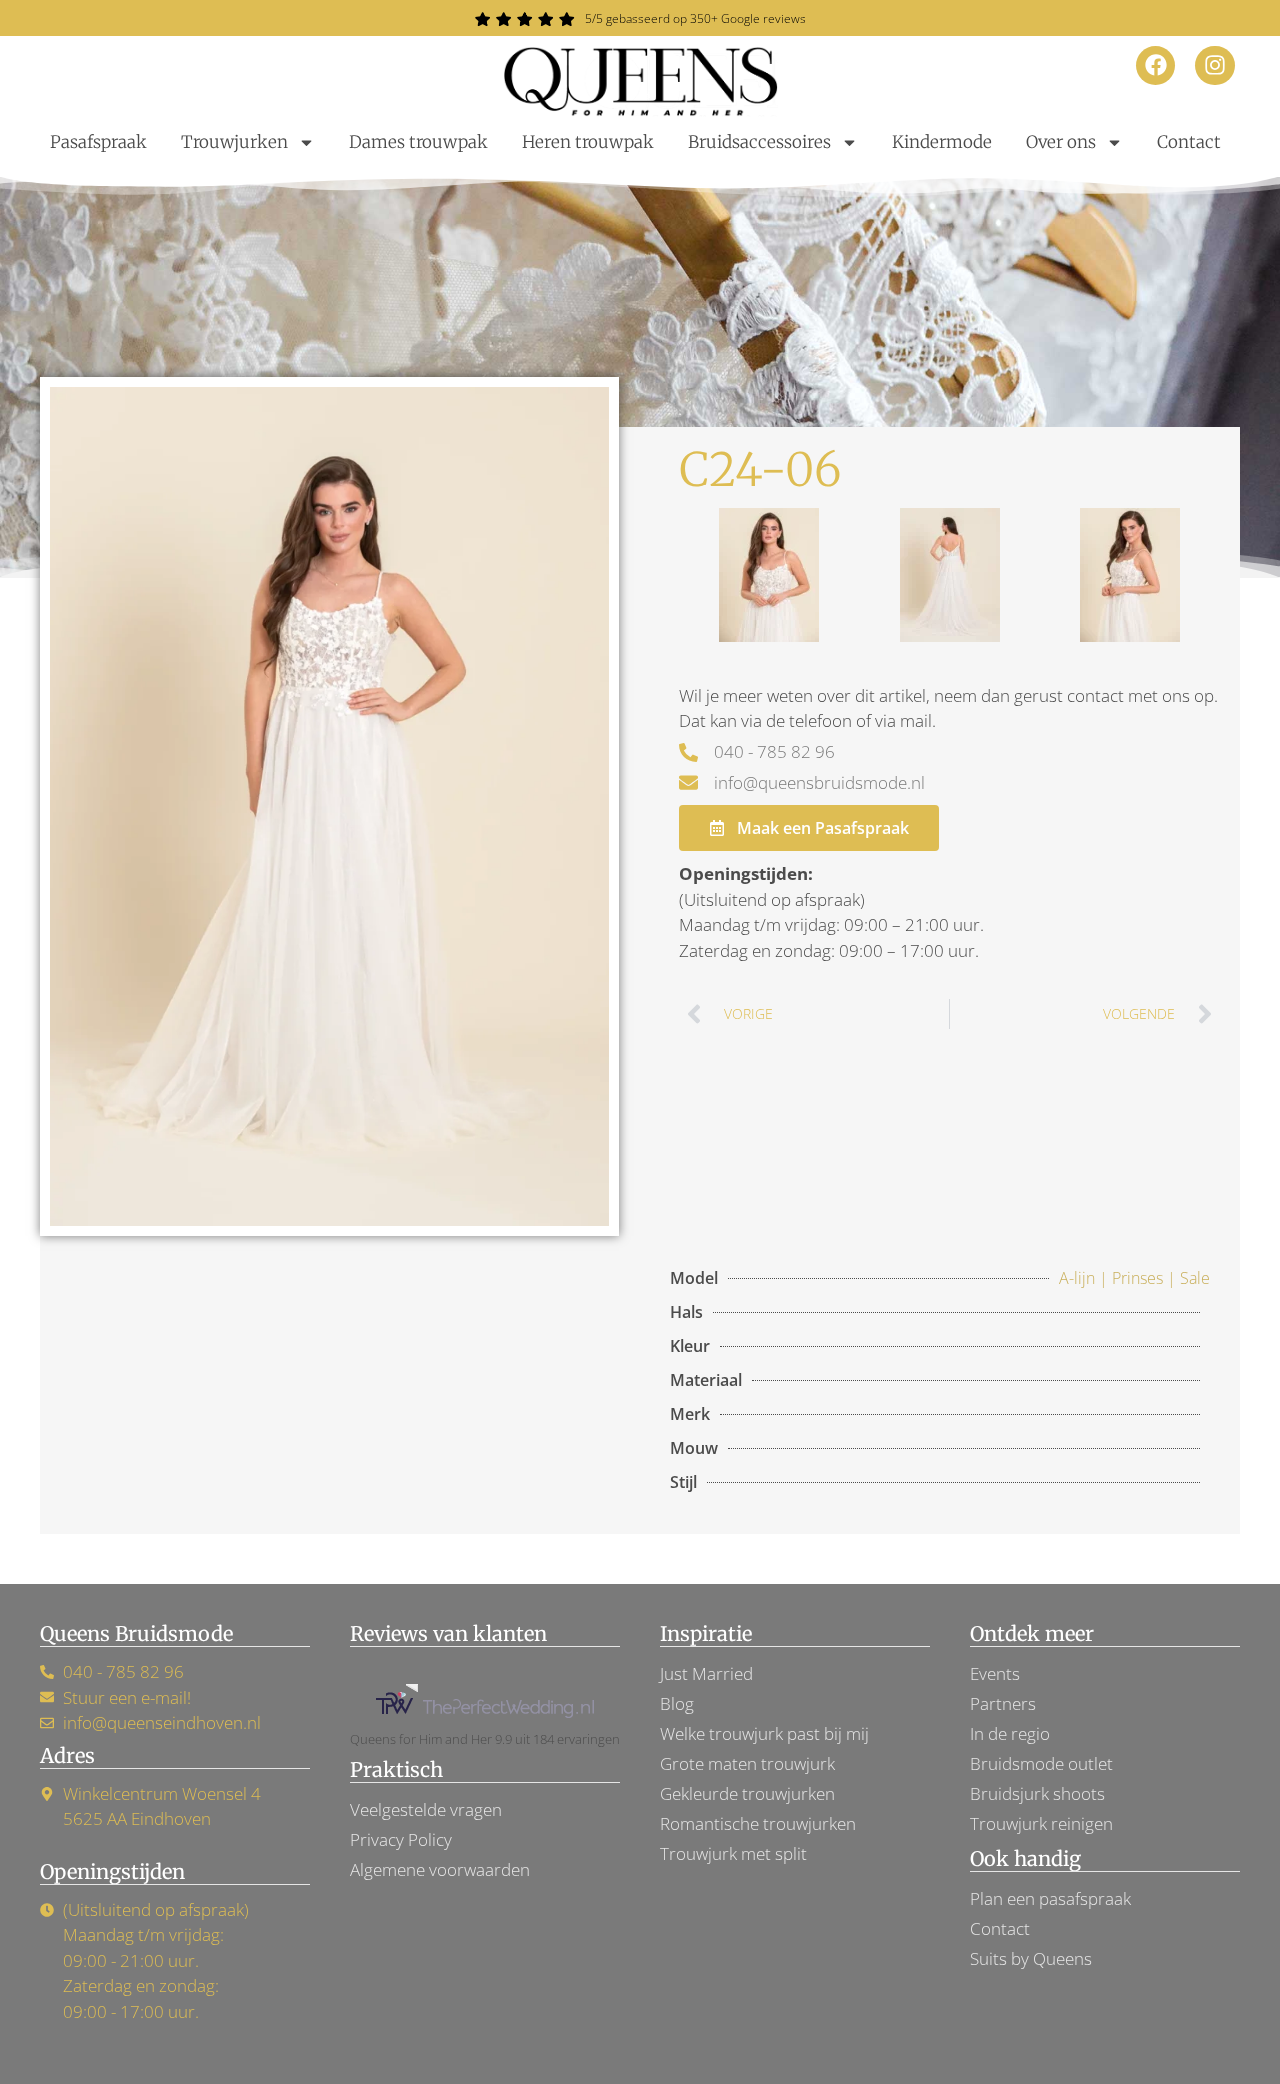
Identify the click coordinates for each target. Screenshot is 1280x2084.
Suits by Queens (1031, 1958)
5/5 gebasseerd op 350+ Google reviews (695, 18)
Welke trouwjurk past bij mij (764, 1733)
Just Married (706, 1673)
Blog (677, 1703)
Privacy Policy (401, 1839)
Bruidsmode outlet (1041, 1763)
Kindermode (942, 142)
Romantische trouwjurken (758, 1823)
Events (995, 1673)
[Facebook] (1156, 66)
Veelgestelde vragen (426, 1809)
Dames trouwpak (418, 142)
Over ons (1061, 142)
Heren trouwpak (588, 142)
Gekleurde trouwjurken (747, 1793)
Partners (1003, 1703)
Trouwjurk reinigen (1041, 1823)
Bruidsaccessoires (759, 142)
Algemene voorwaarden (440, 1869)
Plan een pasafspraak (1050, 1898)
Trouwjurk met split (733, 1853)
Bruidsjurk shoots (1037, 1793)
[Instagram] (1215, 66)
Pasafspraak (98, 142)
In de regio (1010, 1733)
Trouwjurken (234, 142)
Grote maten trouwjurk (747, 1763)
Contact (1189, 142)
